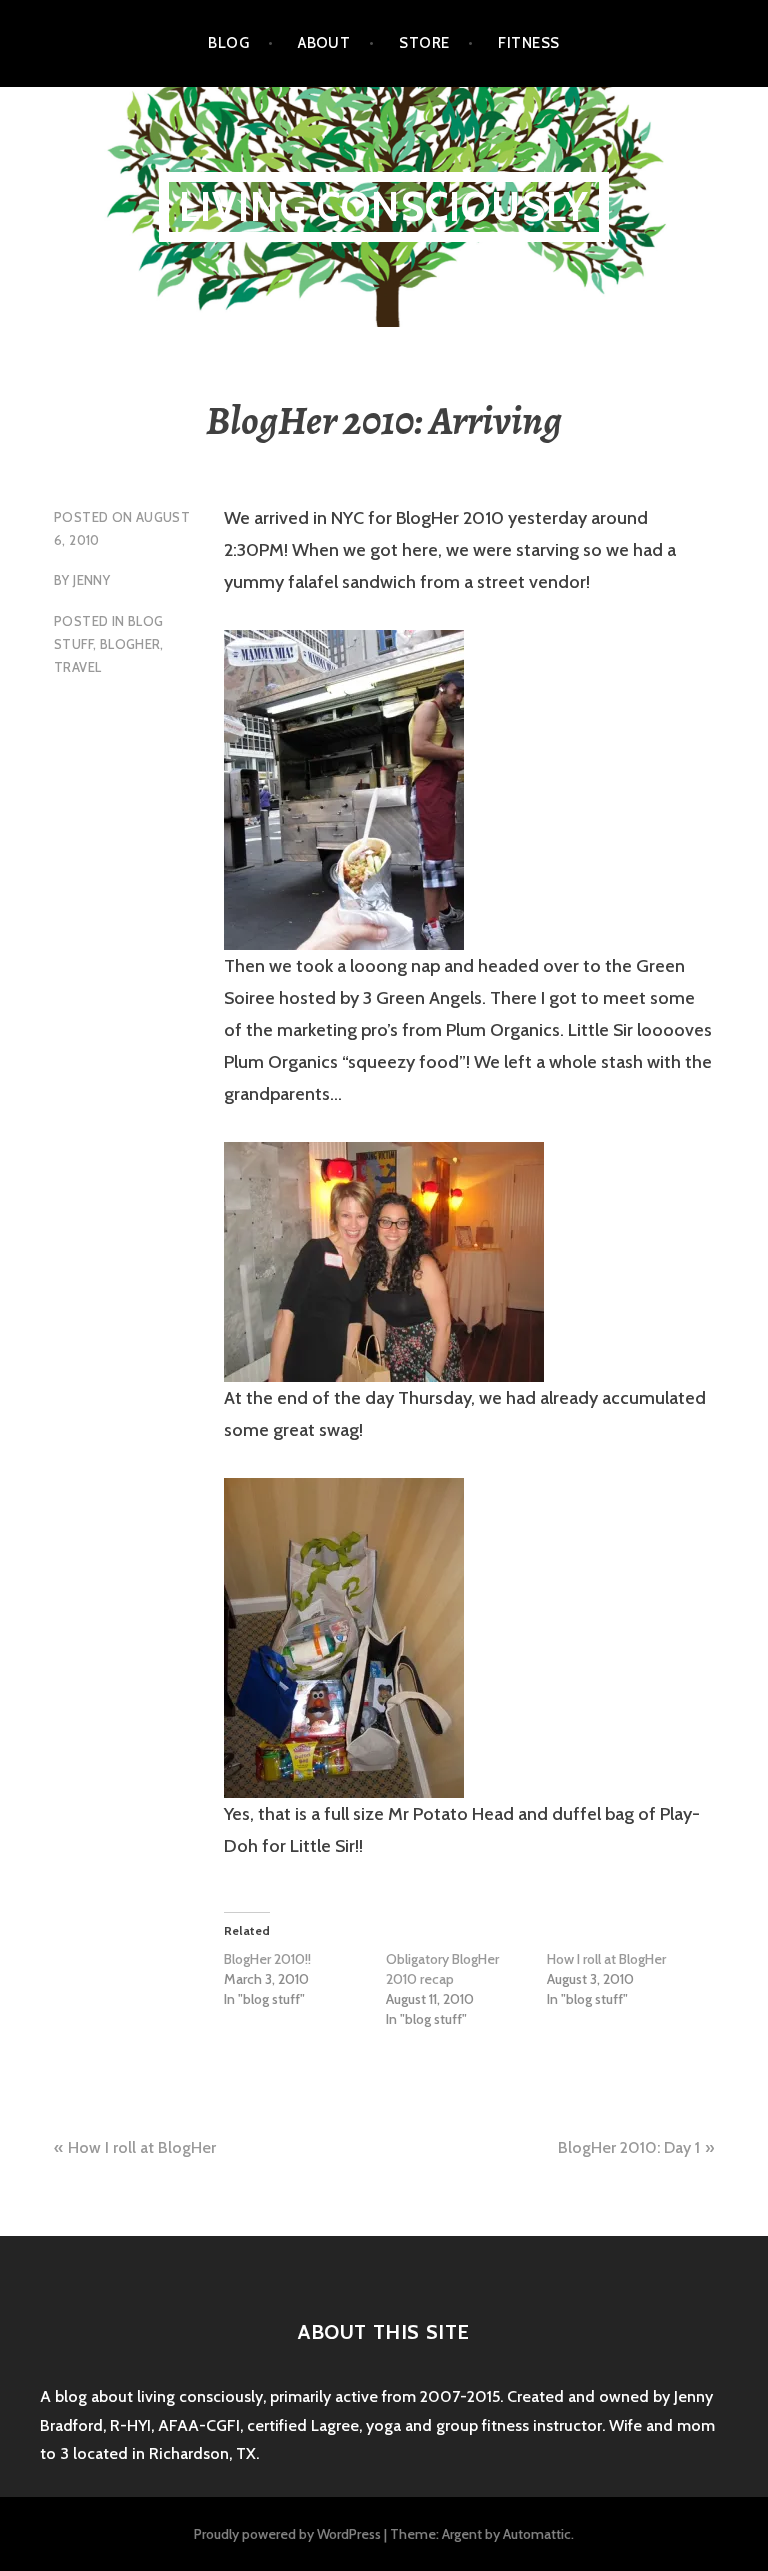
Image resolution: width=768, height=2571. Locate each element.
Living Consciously (384, 206)
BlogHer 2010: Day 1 (629, 2147)
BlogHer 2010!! (267, 1959)
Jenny (91, 580)
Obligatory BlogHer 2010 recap (442, 1969)
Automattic (537, 2534)
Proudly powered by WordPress (287, 2534)
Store (424, 43)
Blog (228, 43)
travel (77, 667)
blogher (130, 644)
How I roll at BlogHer (606, 1959)
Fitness (528, 43)
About (324, 43)
